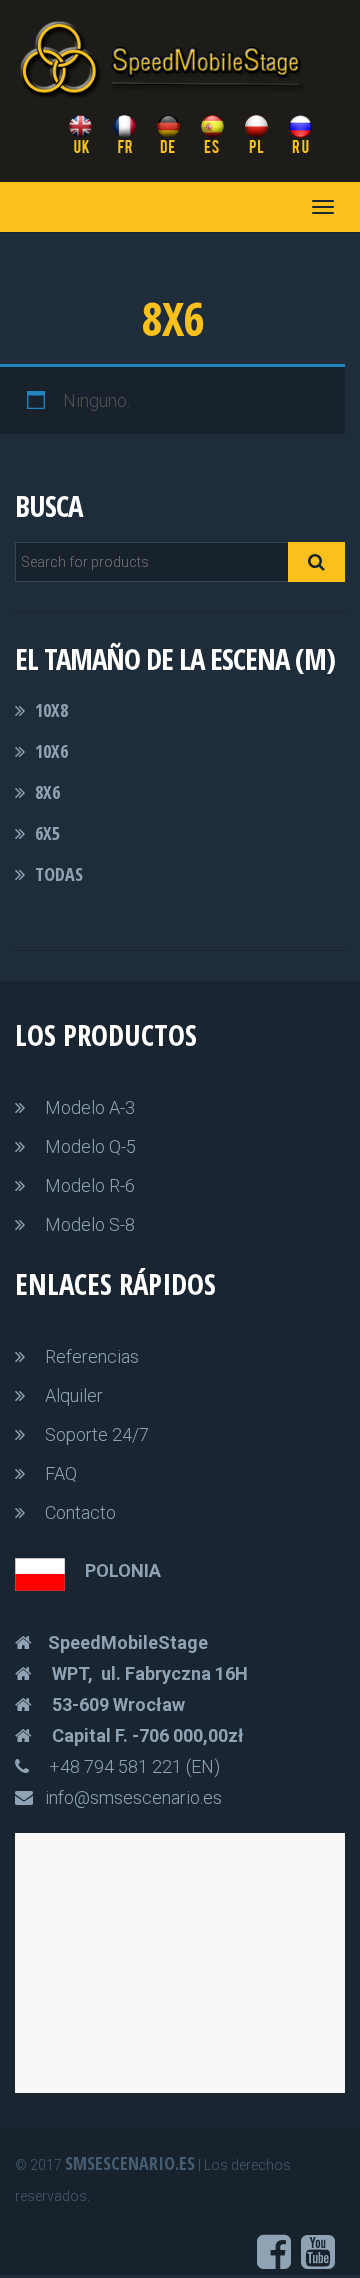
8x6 (47, 792)
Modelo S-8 (90, 1224)
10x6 (51, 751)
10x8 (51, 710)
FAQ (61, 1473)
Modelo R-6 (90, 1185)
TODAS (59, 874)
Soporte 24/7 (97, 1434)
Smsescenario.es (130, 2163)
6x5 (47, 833)
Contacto (80, 1512)
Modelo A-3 (90, 1107)
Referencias (92, 1356)
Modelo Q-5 (90, 1146)
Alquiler (74, 1395)
